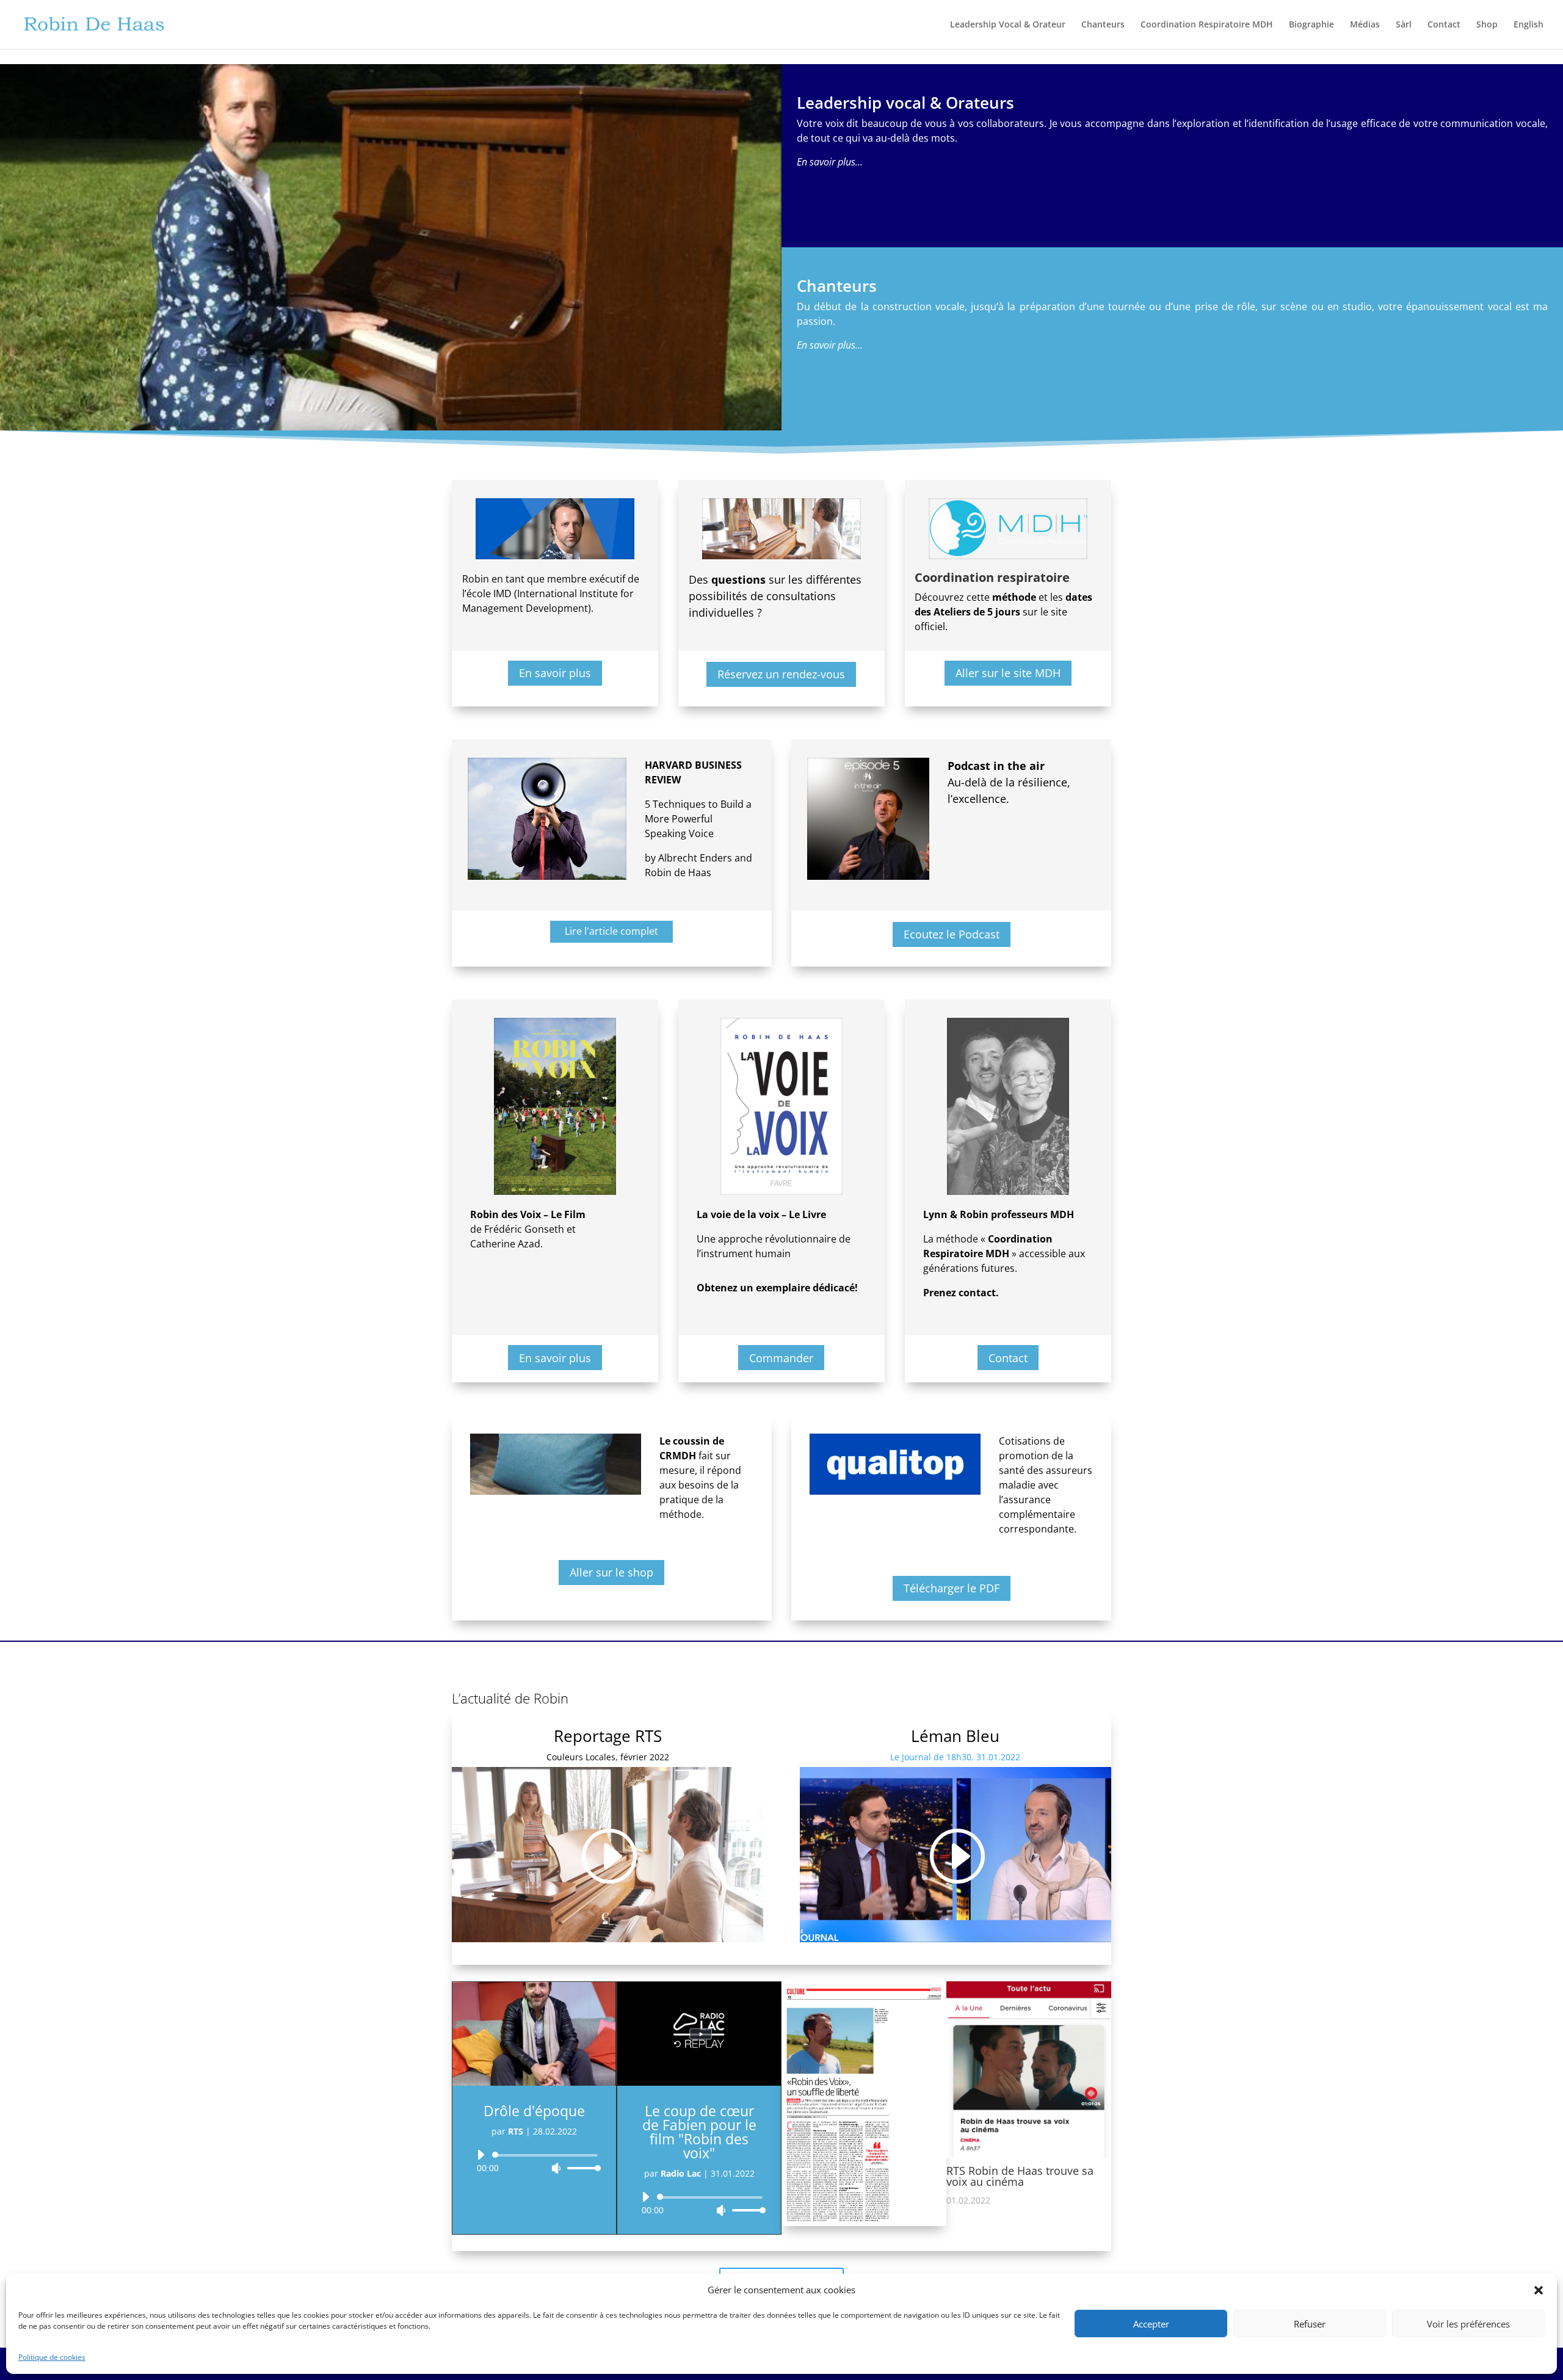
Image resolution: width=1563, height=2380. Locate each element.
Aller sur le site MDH (1008, 673)
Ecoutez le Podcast (952, 934)
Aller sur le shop (611, 1572)
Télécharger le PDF (952, 1588)
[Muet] (556, 2168)
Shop (1487, 25)
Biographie (1311, 25)
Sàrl (1404, 25)
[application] (534, 2161)
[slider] (581, 2168)
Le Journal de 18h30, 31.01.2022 (955, 1757)
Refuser (1310, 2324)
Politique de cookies (52, 2357)
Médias (1365, 25)
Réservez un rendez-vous (781, 674)
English (1529, 25)
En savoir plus (555, 673)
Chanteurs (1103, 25)
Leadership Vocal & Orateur (1008, 25)
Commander (781, 1358)
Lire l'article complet (611, 931)
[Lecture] (481, 2155)
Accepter (1151, 2324)
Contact (1444, 25)
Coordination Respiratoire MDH (1207, 25)
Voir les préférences (1468, 2324)
